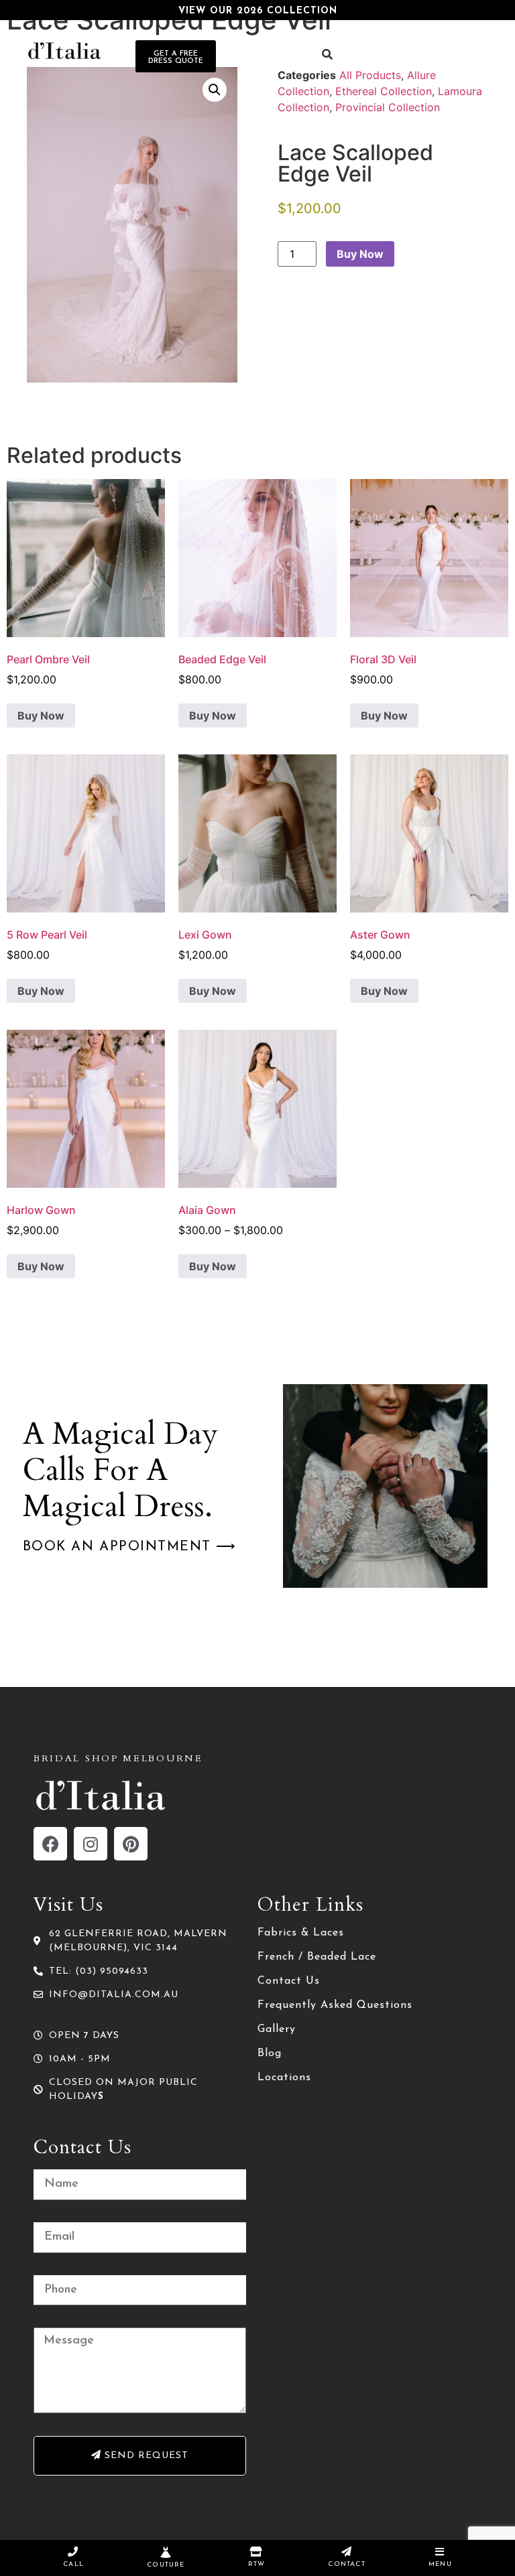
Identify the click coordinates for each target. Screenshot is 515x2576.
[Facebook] (50, 1844)
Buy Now (360, 254)
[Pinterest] (131, 1844)
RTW (257, 2564)
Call (73, 2564)
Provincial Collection (388, 107)
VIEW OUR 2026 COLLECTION (258, 11)
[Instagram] (91, 1844)
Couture (166, 2565)
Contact (346, 2564)
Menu (440, 2564)
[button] (215, 90)
